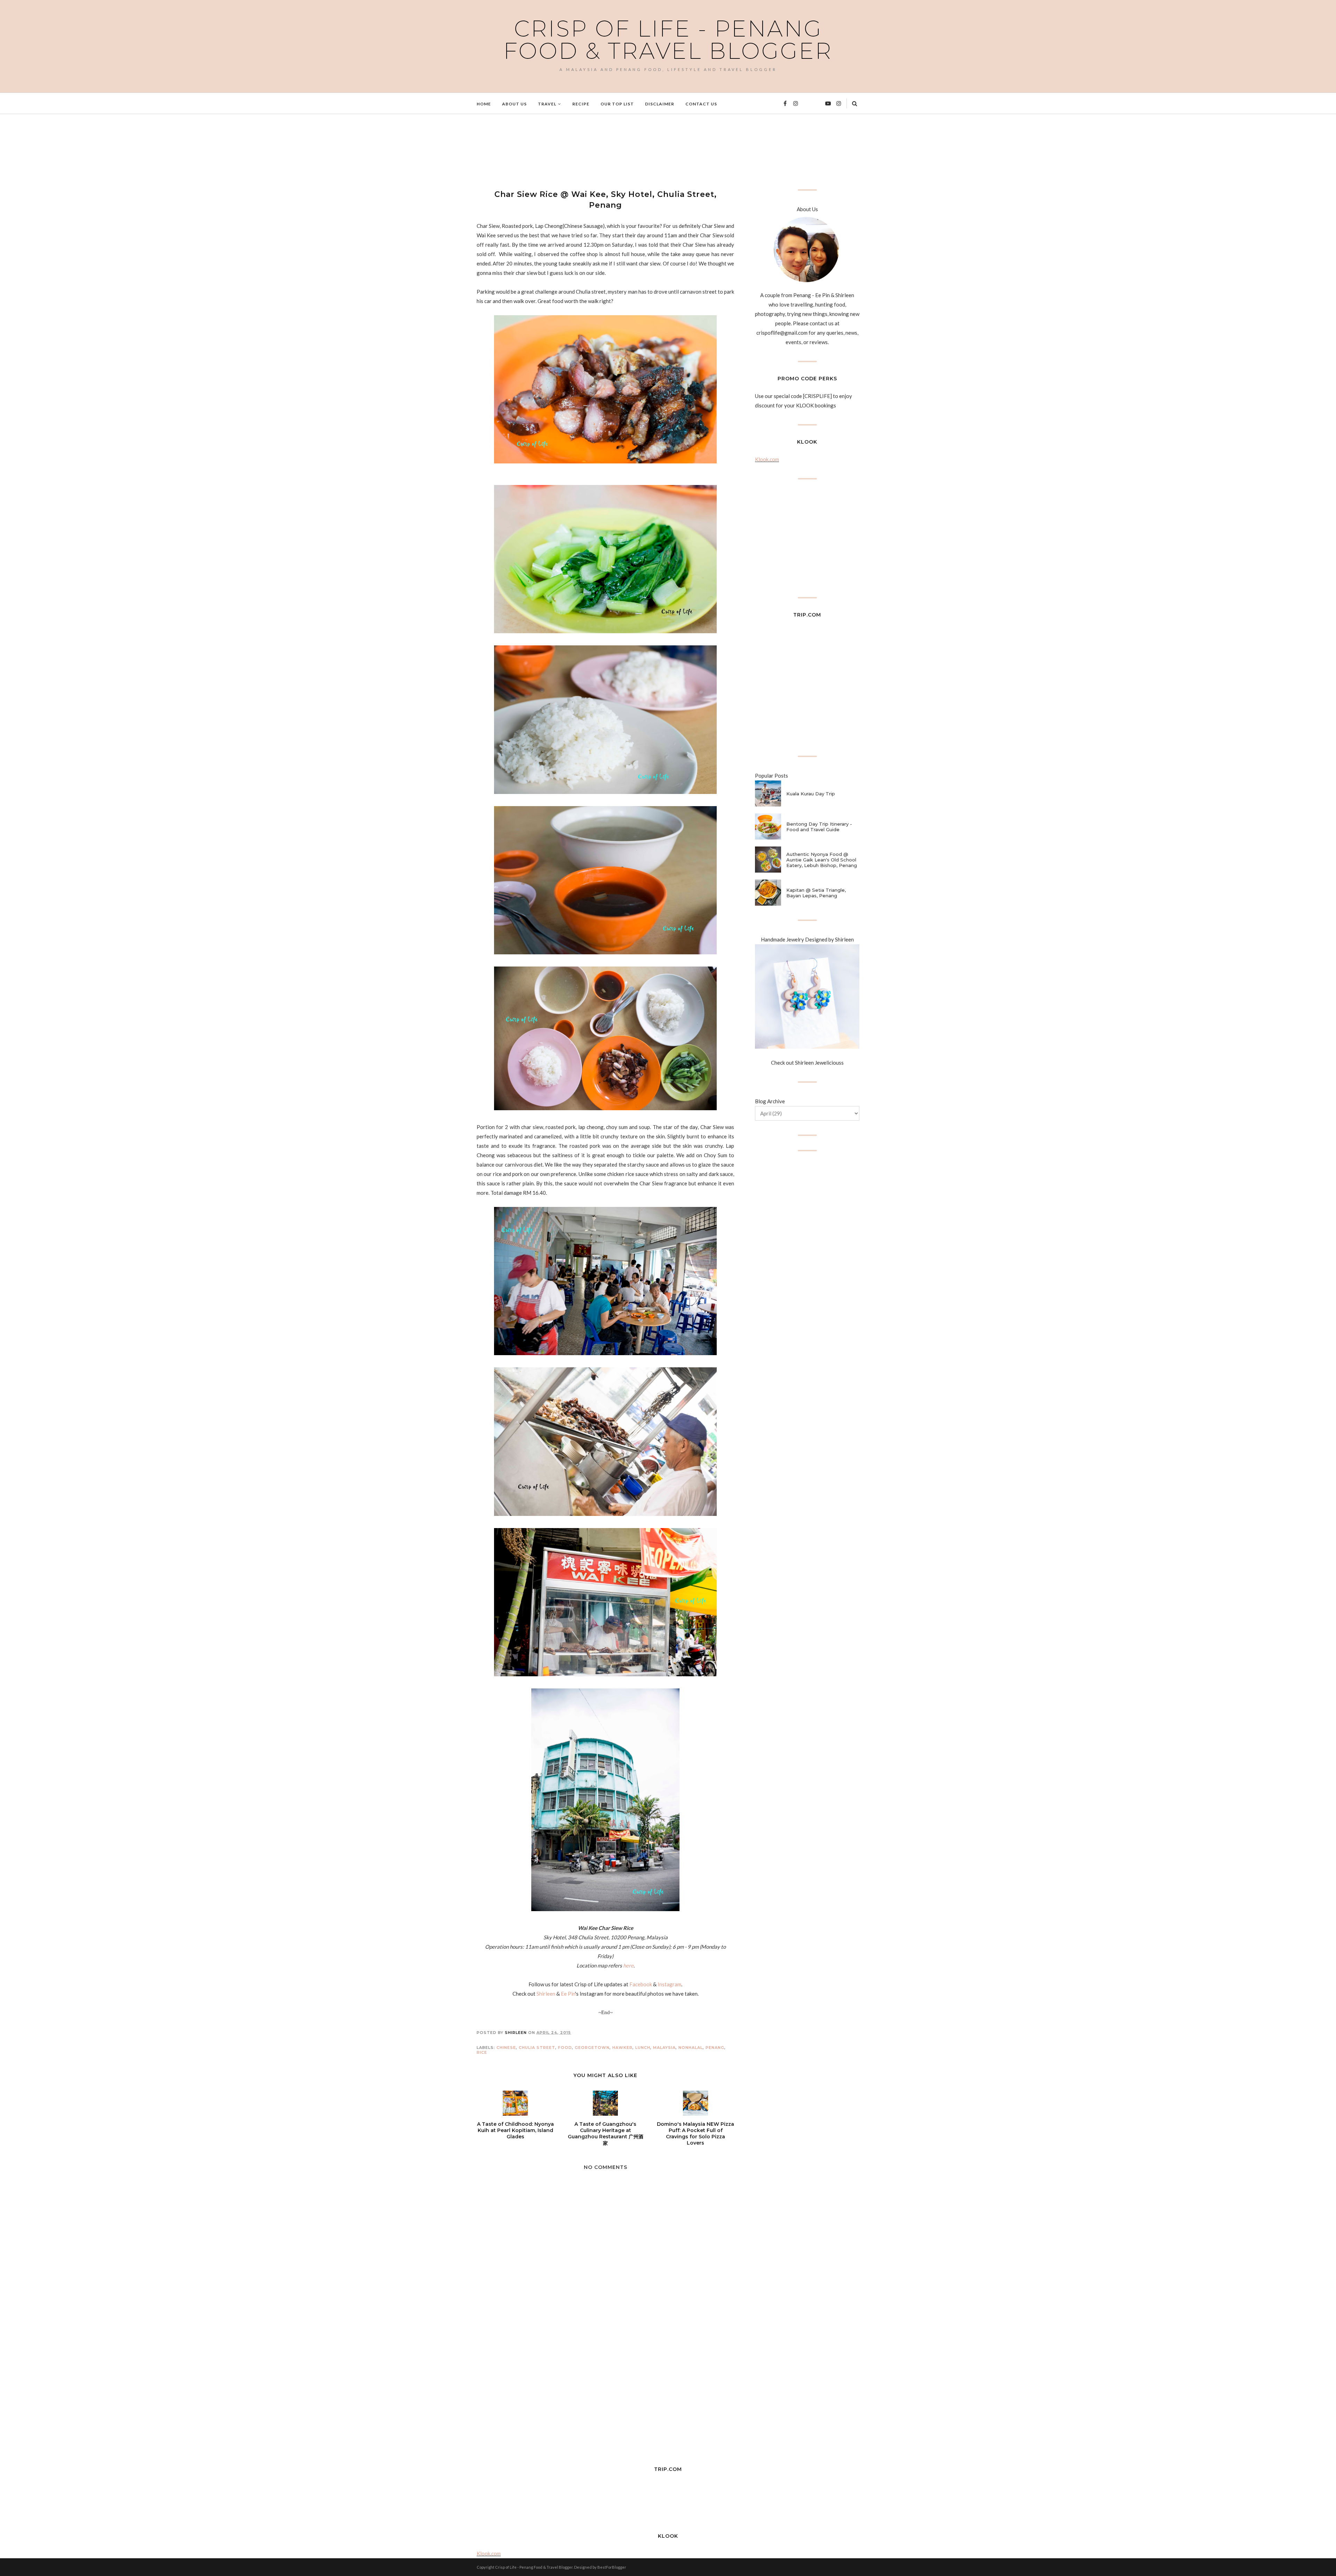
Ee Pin (568, 1994)
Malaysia (664, 2048)
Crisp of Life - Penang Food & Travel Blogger (668, 40)
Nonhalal (691, 2048)
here (628, 1965)
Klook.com (767, 459)
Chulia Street (537, 2048)
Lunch (643, 2048)
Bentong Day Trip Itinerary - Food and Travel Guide (819, 827)
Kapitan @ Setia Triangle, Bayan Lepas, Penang (816, 893)
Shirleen (546, 1994)
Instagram (669, 1984)
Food (565, 2048)
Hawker (622, 2048)
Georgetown (592, 2048)
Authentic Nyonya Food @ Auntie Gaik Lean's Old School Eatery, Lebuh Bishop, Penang (822, 860)
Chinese (506, 2048)
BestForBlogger (612, 2567)
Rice (482, 2052)
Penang (715, 2048)
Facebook (641, 1984)
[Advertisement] (603, 151)
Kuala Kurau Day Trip (811, 794)
